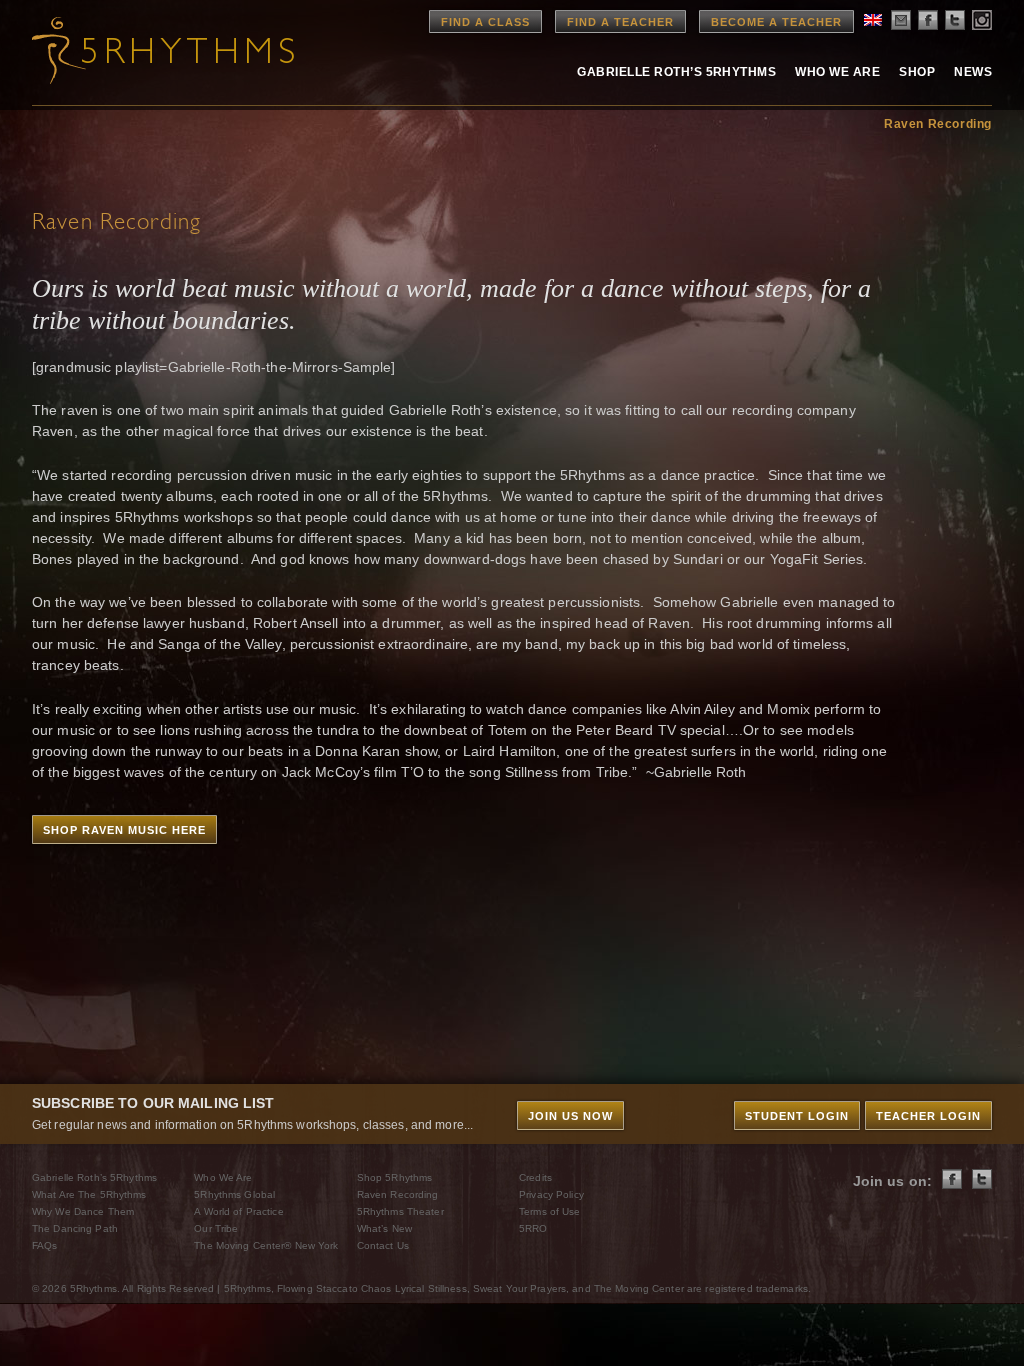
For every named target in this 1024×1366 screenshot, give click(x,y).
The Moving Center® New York (266, 1245)
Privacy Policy (551, 1194)
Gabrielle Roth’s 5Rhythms (94, 1177)
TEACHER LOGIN (928, 1116)
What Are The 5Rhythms (89, 1194)
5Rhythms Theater (400, 1211)
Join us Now (570, 1116)
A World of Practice (238, 1211)
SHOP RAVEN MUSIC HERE (124, 830)
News (973, 72)
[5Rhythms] (142, 50)
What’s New (384, 1228)
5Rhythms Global (234, 1194)
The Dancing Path (75, 1228)
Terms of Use (549, 1211)
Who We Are (837, 72)
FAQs (44, 1245)
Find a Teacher (620, 22)
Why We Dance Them (83, 1211)
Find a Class (485, 22)
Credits (535, 1177)
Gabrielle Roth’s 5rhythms (676, 72)
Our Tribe (216, 1228)
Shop (917, 72)
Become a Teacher (776, 22)
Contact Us (383, 1245)
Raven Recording (938, 124)
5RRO (533, 1228)
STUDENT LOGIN (797, 1116)
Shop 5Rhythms (395, 1177)
